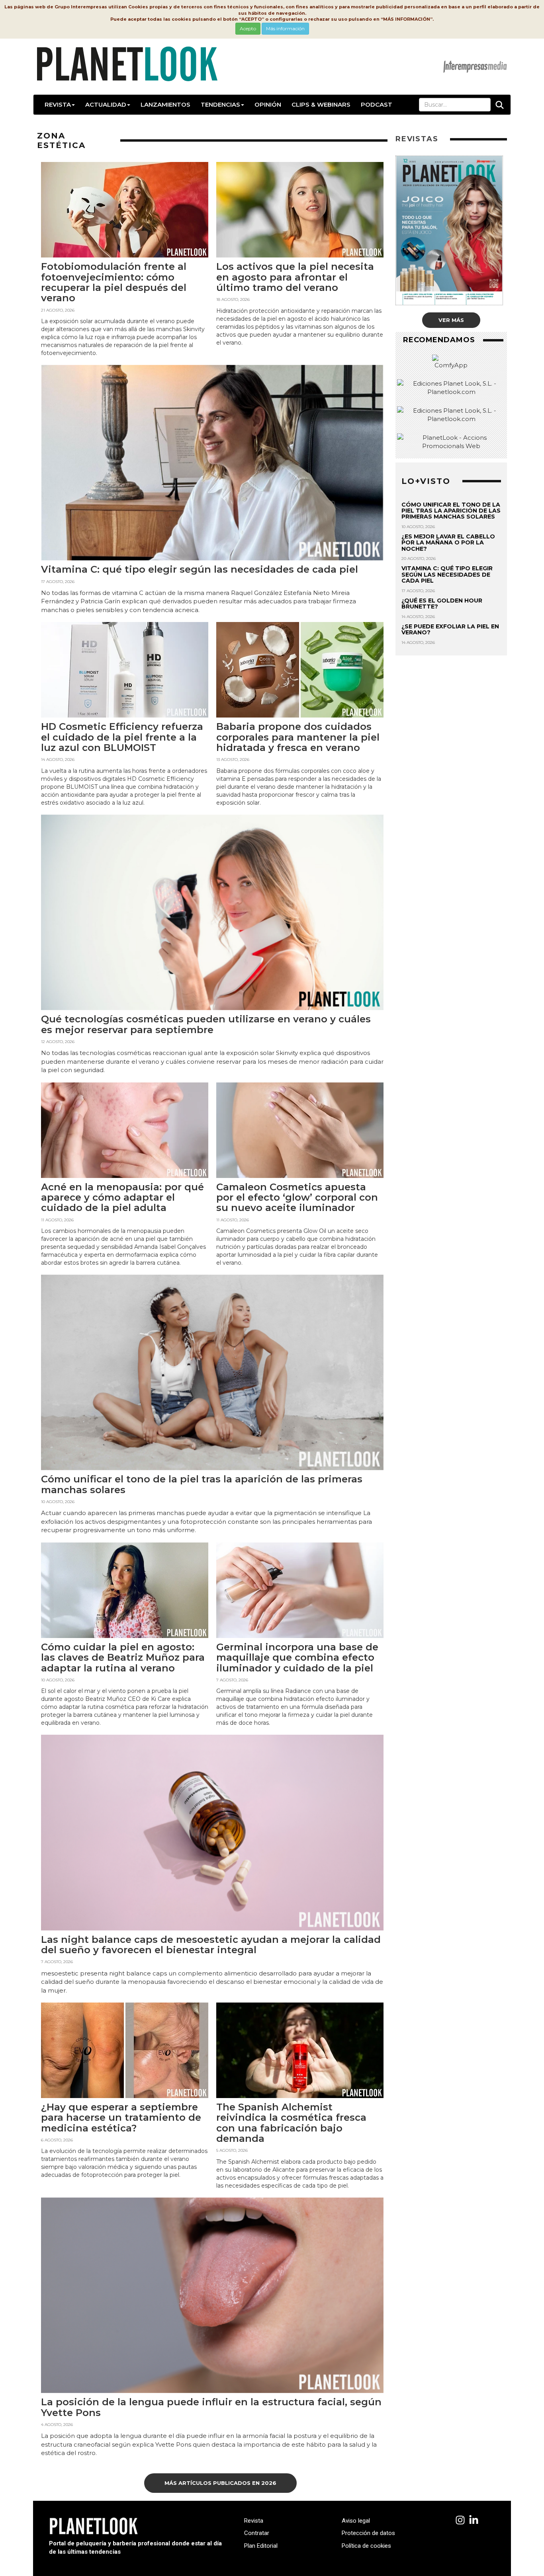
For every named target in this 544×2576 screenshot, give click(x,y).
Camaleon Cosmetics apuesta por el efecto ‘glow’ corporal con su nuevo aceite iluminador (297, 1197)
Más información (285, 28)
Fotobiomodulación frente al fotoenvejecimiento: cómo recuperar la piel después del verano (114, 282)
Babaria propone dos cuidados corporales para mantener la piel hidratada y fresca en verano (298, 737)
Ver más (451, 320)
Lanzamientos (165, 104)
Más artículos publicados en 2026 (220, 2483)
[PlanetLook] (460, 2520)
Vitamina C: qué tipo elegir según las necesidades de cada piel (200, 569)
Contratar (257, 2533)
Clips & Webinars (321, 104)
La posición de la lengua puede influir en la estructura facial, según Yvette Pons (211, 2407)
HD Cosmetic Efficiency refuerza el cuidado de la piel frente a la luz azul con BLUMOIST (122, 737)
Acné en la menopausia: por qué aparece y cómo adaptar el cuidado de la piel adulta (122, 1197)
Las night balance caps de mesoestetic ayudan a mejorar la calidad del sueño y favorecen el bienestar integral (211, 1945)
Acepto (248, 28)
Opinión (268, 104)
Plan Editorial (261, 2546)
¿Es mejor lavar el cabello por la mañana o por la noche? (448, 543)
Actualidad (106, 104)
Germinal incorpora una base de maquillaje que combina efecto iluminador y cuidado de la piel (297, 1658)
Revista (58, 104)
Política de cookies (366, 2546)
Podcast (377, 104)
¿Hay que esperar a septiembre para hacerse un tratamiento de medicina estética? (121, 2118)
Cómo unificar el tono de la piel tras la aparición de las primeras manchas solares (202, 1484)
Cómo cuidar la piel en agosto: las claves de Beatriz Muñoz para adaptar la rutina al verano (123, 1658)
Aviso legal (356, 2521)
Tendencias (220, 104)
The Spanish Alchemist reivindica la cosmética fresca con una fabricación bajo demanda (291, 2123)
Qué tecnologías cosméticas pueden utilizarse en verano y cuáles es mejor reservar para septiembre (206, 1024)
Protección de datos (368, 2533)
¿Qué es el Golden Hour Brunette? (442, 604)
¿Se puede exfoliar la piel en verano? (450, 629)
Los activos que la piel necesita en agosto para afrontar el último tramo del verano (295, 277)
